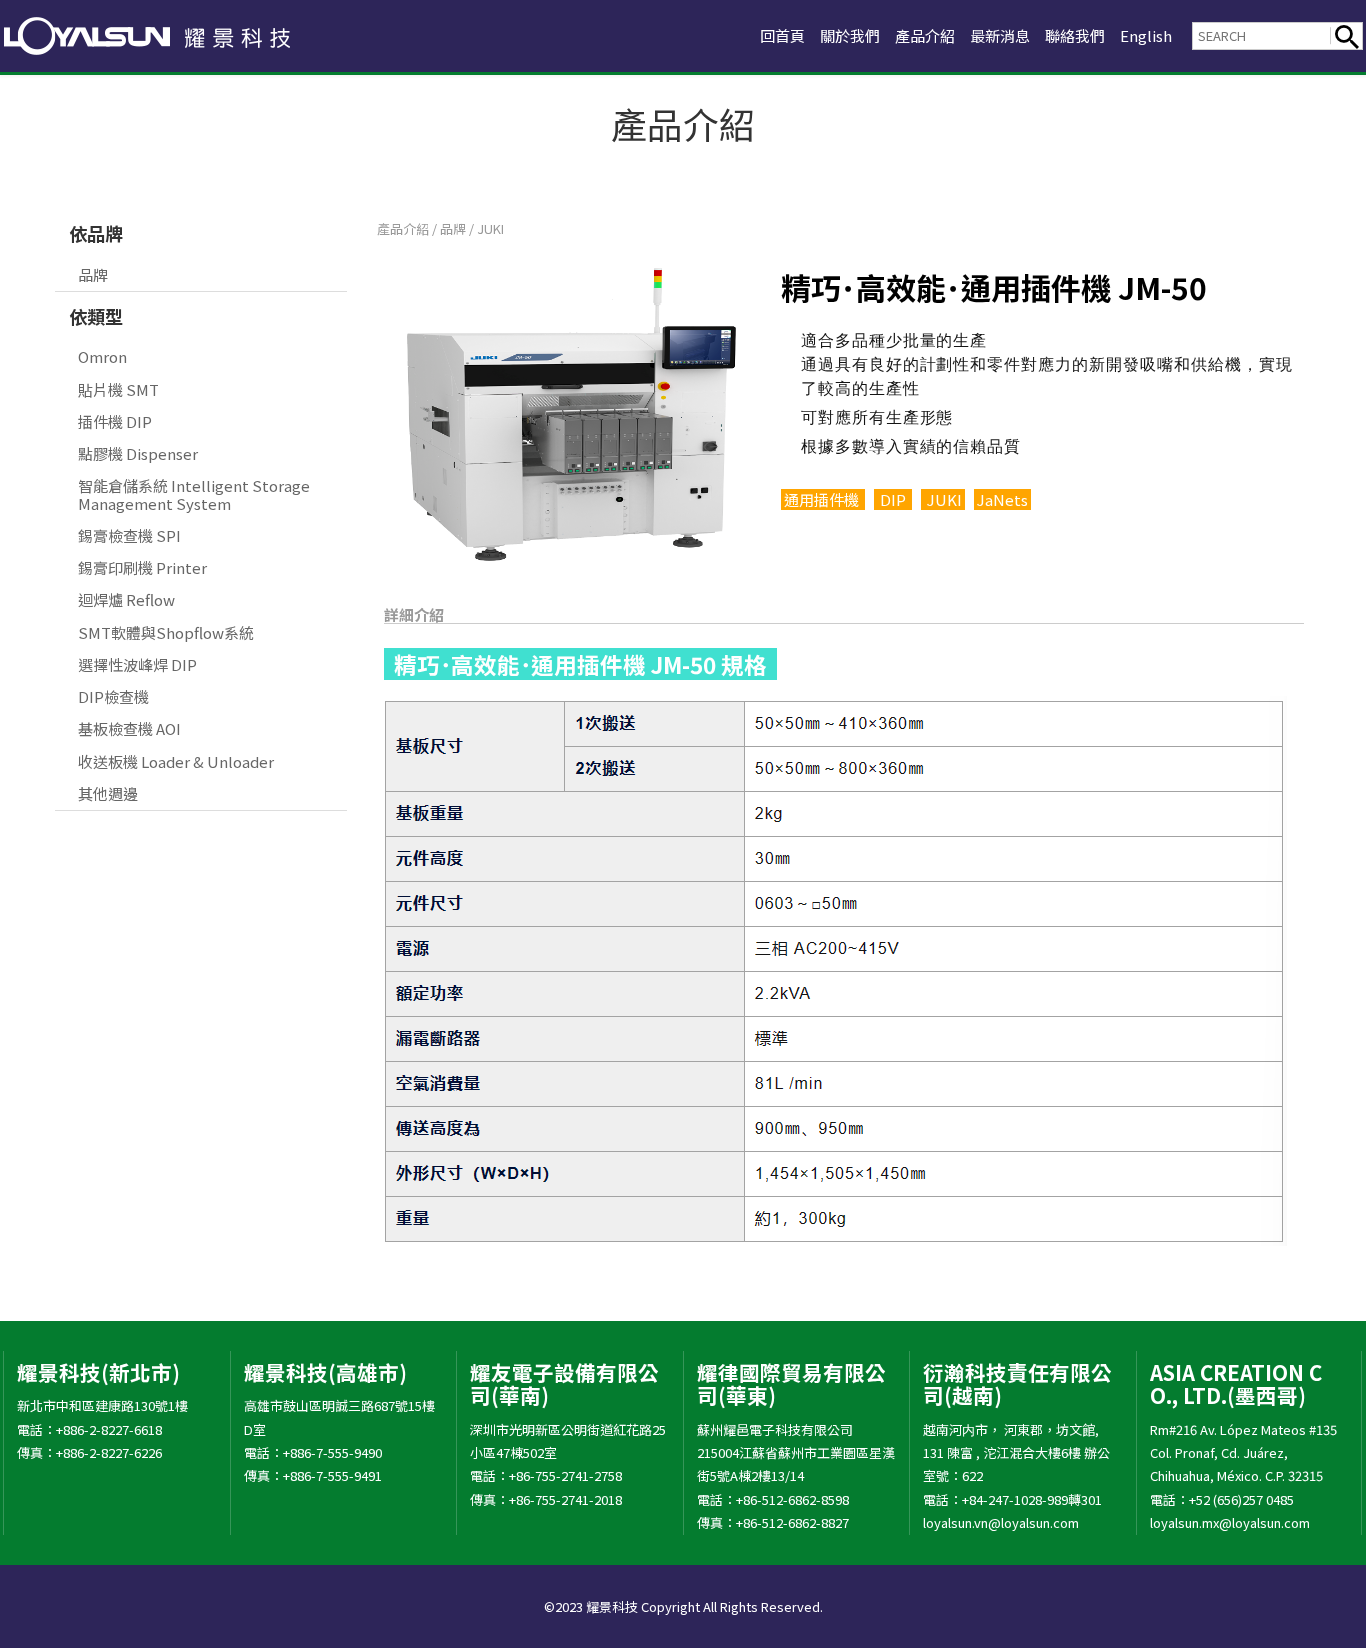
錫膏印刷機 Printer (142, 567)
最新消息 (1000, 35)
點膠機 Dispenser (138, 453)
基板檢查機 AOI (129, 728)
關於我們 (850, 35)
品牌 (93, 274)
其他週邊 (108, 793)
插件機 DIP (115, 421)
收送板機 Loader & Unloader (176, 761)
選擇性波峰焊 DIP (137, 664)
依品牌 (96, 233)
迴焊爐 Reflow (126, 599)
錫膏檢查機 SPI (129, 535)
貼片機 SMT (118, 389)
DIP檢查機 (113, 696)
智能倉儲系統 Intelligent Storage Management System (194, 494)
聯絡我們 (1075, 35)
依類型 (96, 316)
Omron (102, 356)
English (1146, 35)
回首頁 (782, 35)
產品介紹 (925, 35)
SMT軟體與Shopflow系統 (166, 632)
